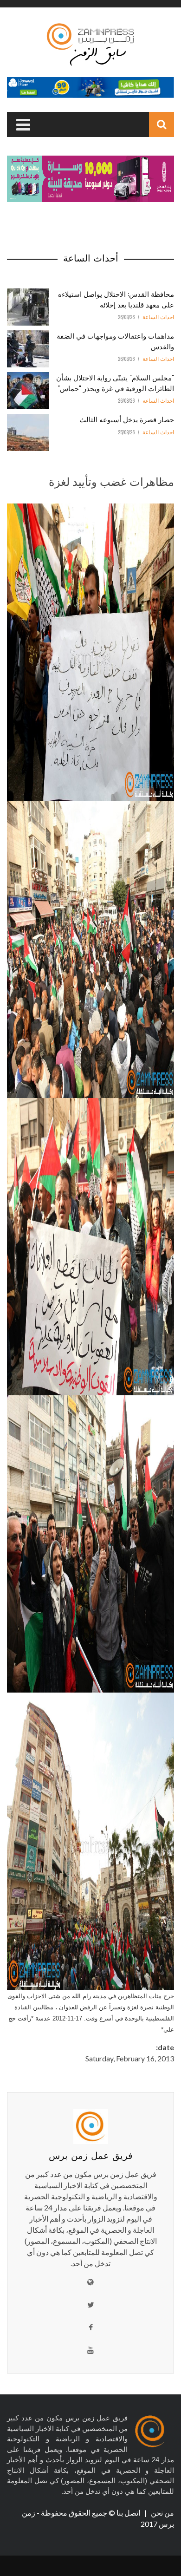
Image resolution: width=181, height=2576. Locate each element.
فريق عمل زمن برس (91, 2155)
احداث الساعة (158, 317)
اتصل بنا (129, 2513)
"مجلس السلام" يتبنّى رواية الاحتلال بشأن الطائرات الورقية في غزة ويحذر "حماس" (115, 382)
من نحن (162, 2513)
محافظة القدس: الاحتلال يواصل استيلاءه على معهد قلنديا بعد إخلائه (116, 299)
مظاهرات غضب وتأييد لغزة (111, 481)
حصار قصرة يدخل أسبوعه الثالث (127, 419)
